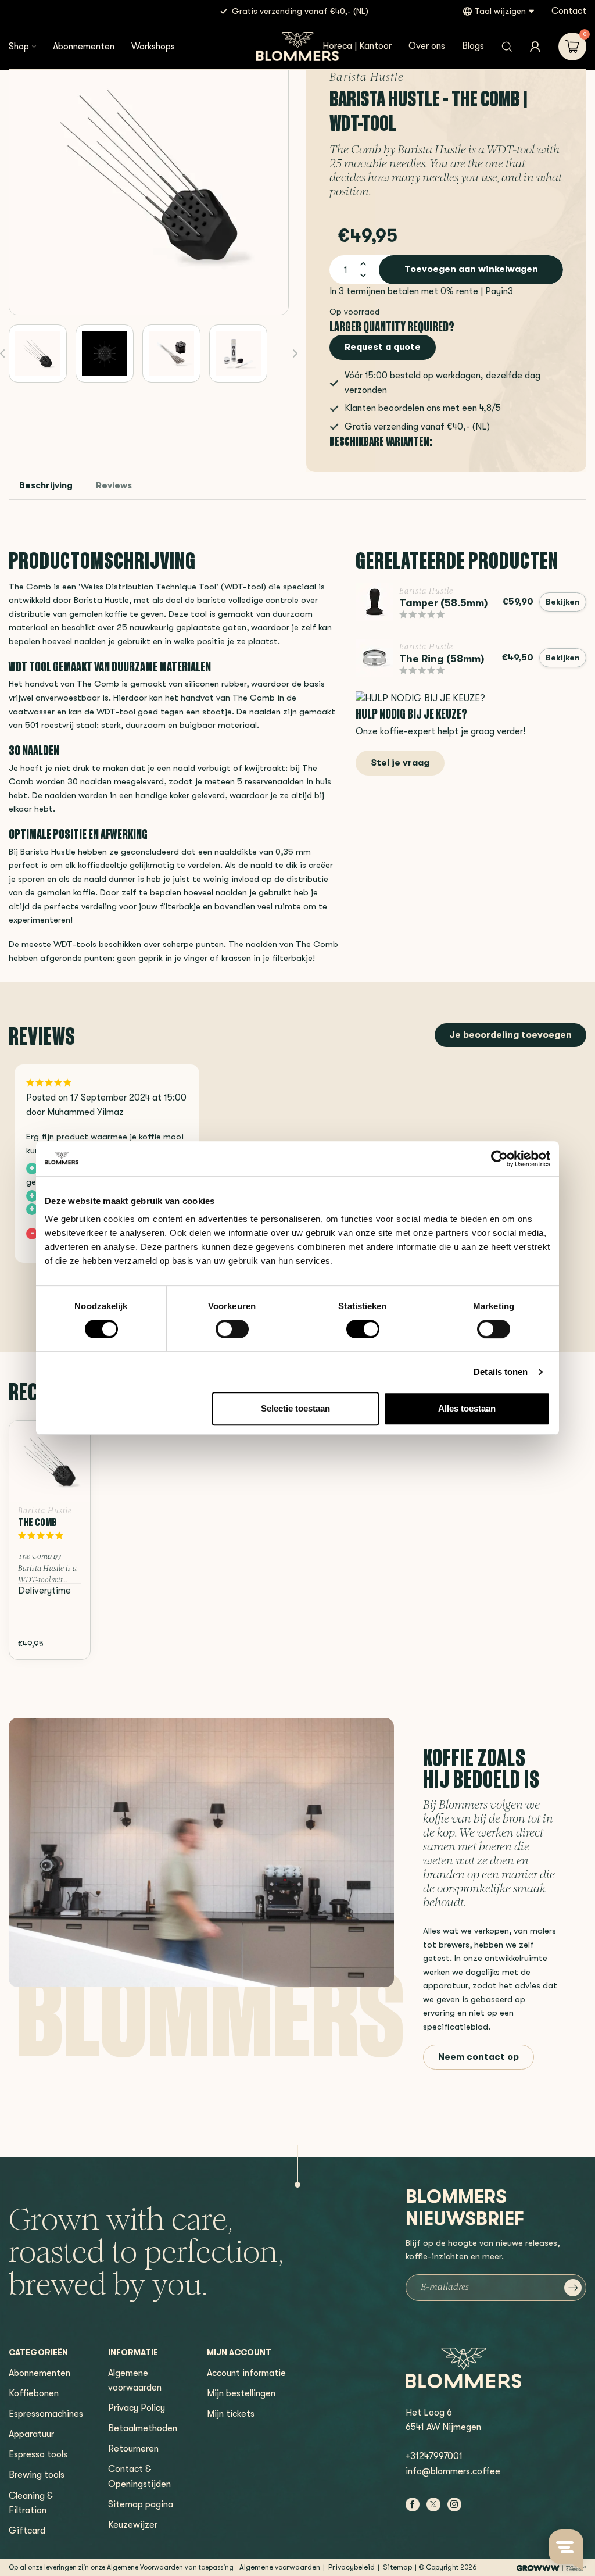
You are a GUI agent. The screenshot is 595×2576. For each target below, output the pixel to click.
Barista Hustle (367, 78)
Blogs (473, 46)
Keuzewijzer (133, 2525)
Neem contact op (478, 2057)
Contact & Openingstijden (139, 2476)
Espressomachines (46, 2414)
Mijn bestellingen (241, 2393)
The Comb (37, 1522)
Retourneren (133, 2449)
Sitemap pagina (141, 2504)
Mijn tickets (231, 2414)
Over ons (427, 46)
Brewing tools (37, 2475)
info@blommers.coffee (453, 2471)
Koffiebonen (34, 2393)
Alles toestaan (467, 1408)
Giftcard (27, 2531)
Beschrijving (46, 486)
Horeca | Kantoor (357, 46)
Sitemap (397, 2567)
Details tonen (501, 1372)
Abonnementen (84, 47)
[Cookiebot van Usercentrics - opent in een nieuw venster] (499, 1159)
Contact (569, 11)
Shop (19, 47)
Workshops (153, 47)
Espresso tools (38, 2454)
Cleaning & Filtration (31, 2503)
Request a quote (383, 347)
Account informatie (246, 2373)
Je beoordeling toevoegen (510, 1035)
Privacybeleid (352, 2567)
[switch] (232, 1329)
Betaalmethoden (143, 2428)
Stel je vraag (400, 763)
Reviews (114, 486)
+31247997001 (434, 2456)
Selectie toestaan (295, 1408)
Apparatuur (31, 2434)
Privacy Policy (137, 2408)
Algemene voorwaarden (135, 2380)
